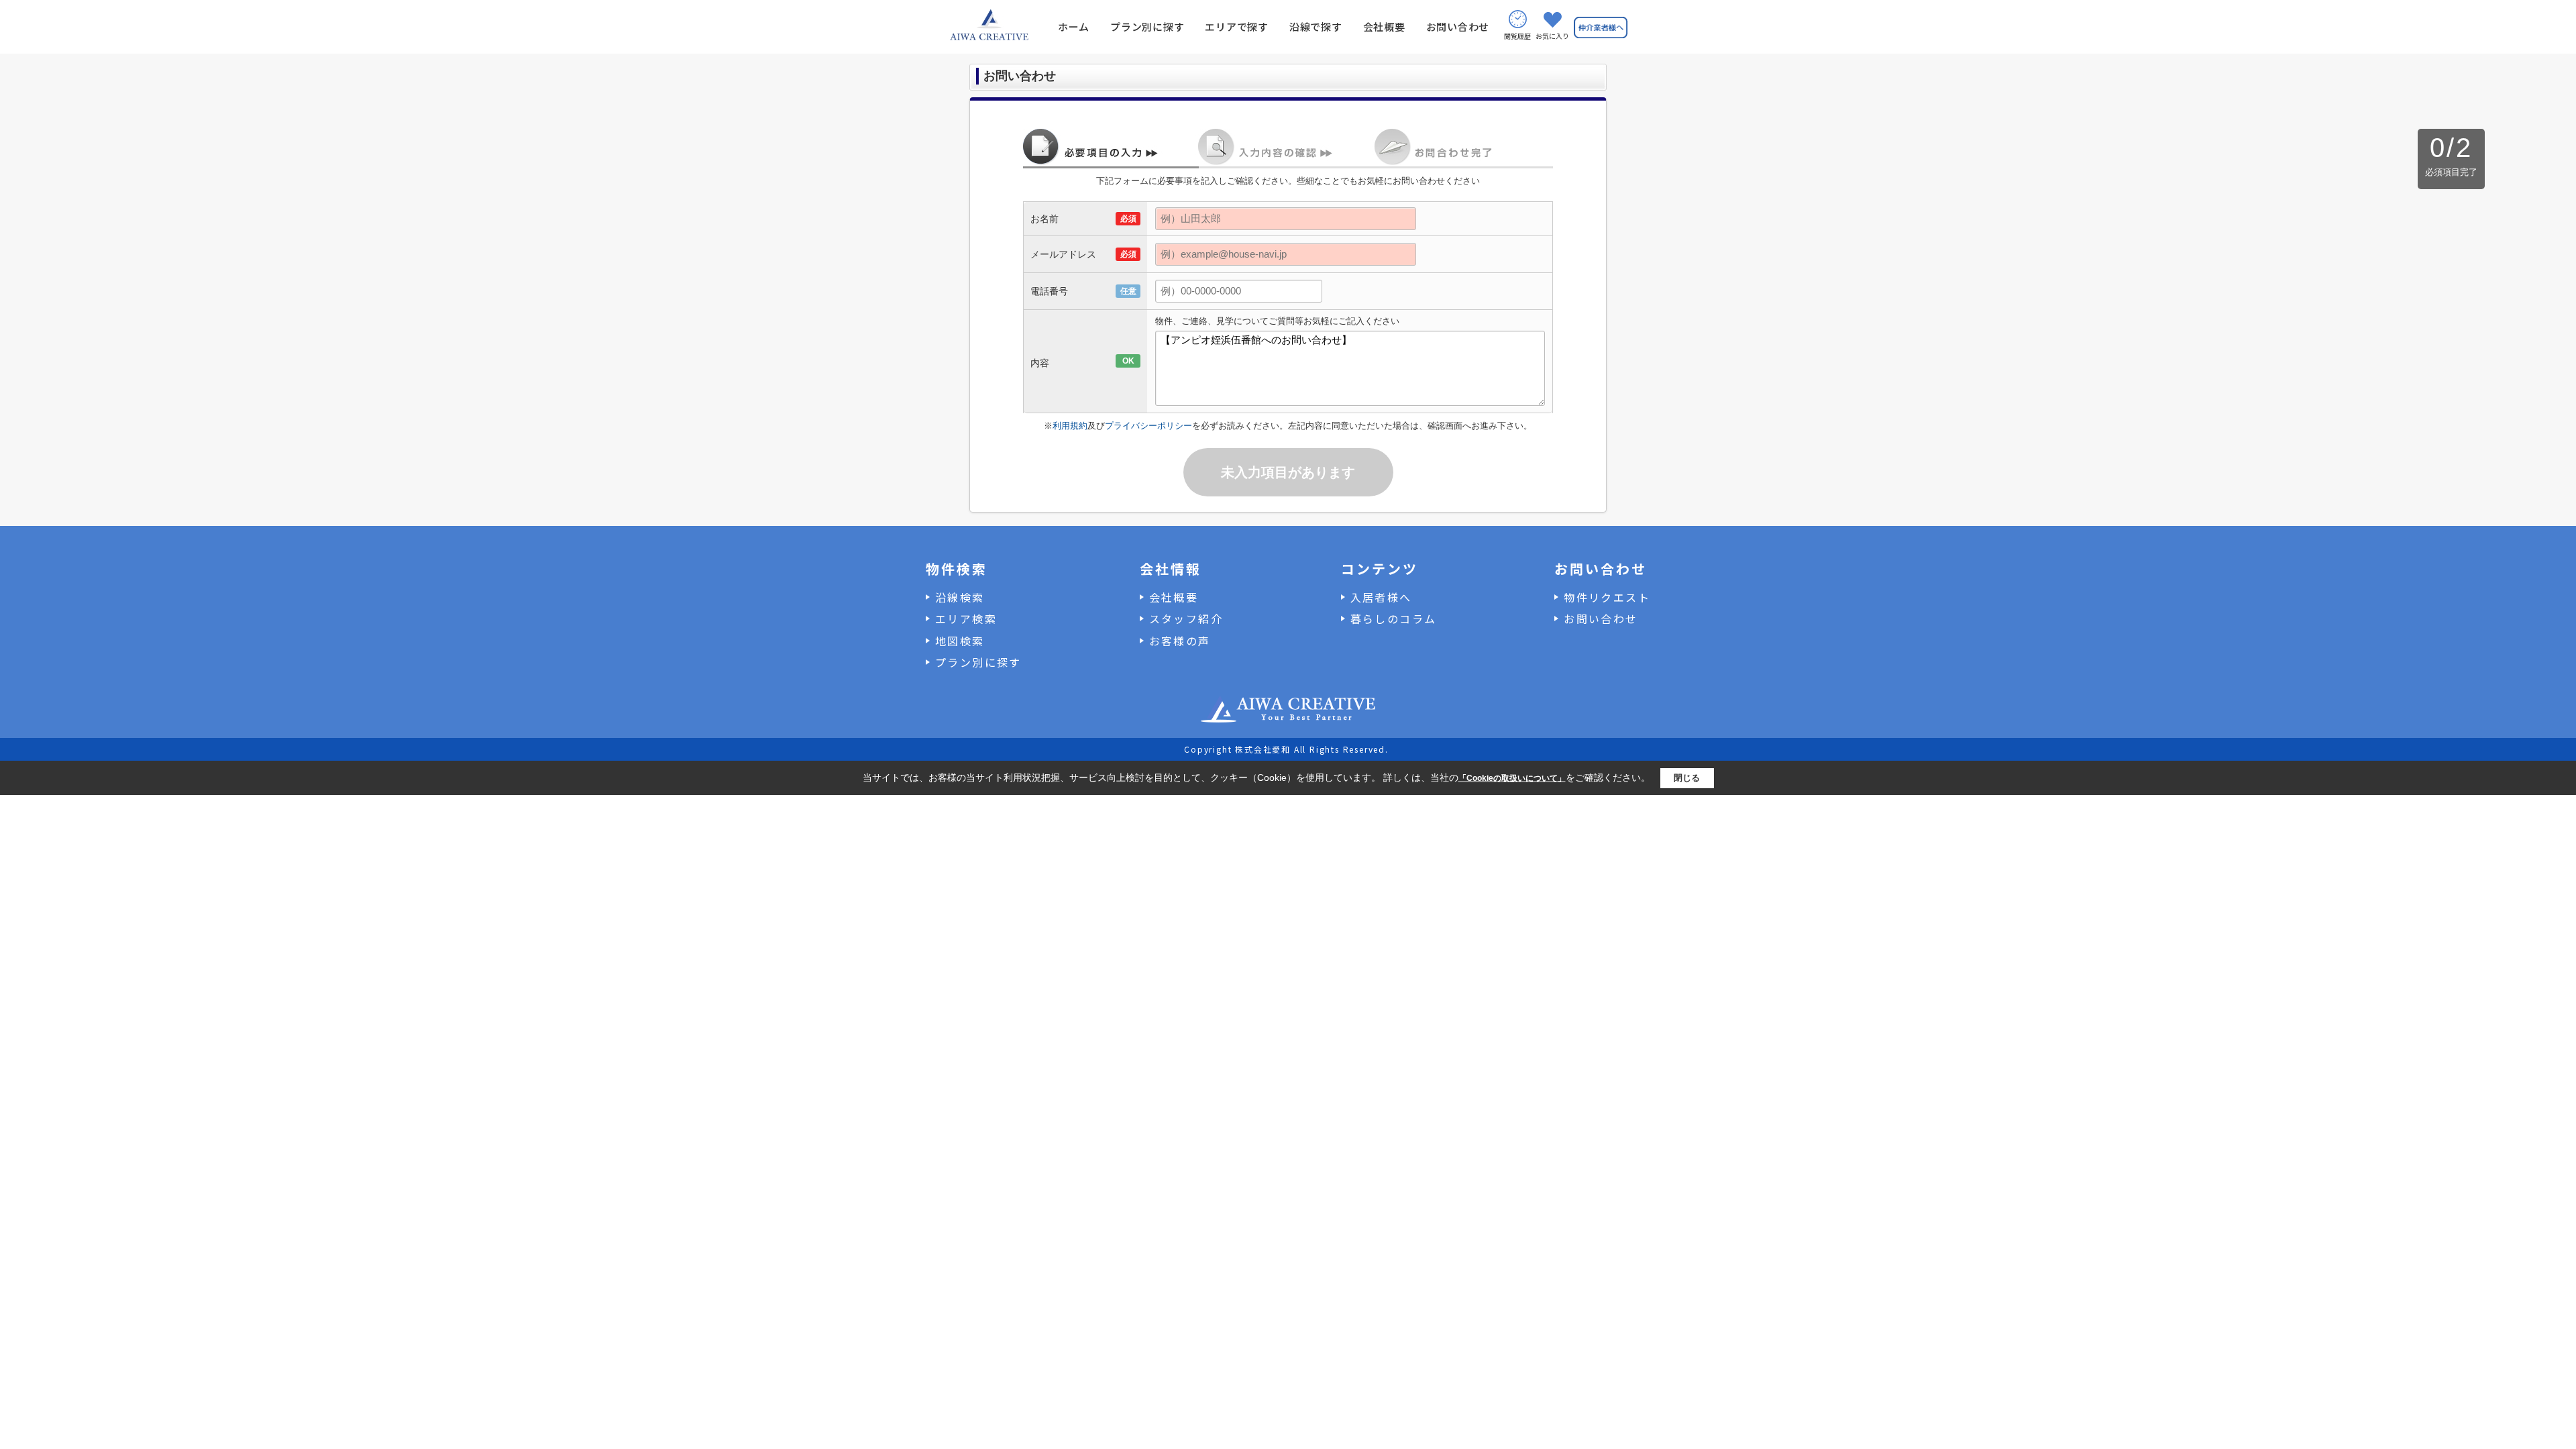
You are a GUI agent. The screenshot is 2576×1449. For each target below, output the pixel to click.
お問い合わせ (1458, 26)
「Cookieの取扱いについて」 (1512, 778)
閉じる (1687, 778)
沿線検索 (960, 597)
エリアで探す (1237, 26)
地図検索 (960, 641)
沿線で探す (1316, 26)
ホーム (1074, 26)
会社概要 (1384, 26)
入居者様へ (1381, 597)
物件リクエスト (1607, 597)
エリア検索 (966, 619)
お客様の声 (1180, 641)
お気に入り (1552, 36)
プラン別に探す (1147, 26)
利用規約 (1070, 426)
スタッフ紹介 (1186, 619)
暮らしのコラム (1394, 619)
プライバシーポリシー (1148, 426)
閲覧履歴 (1517, 36)
